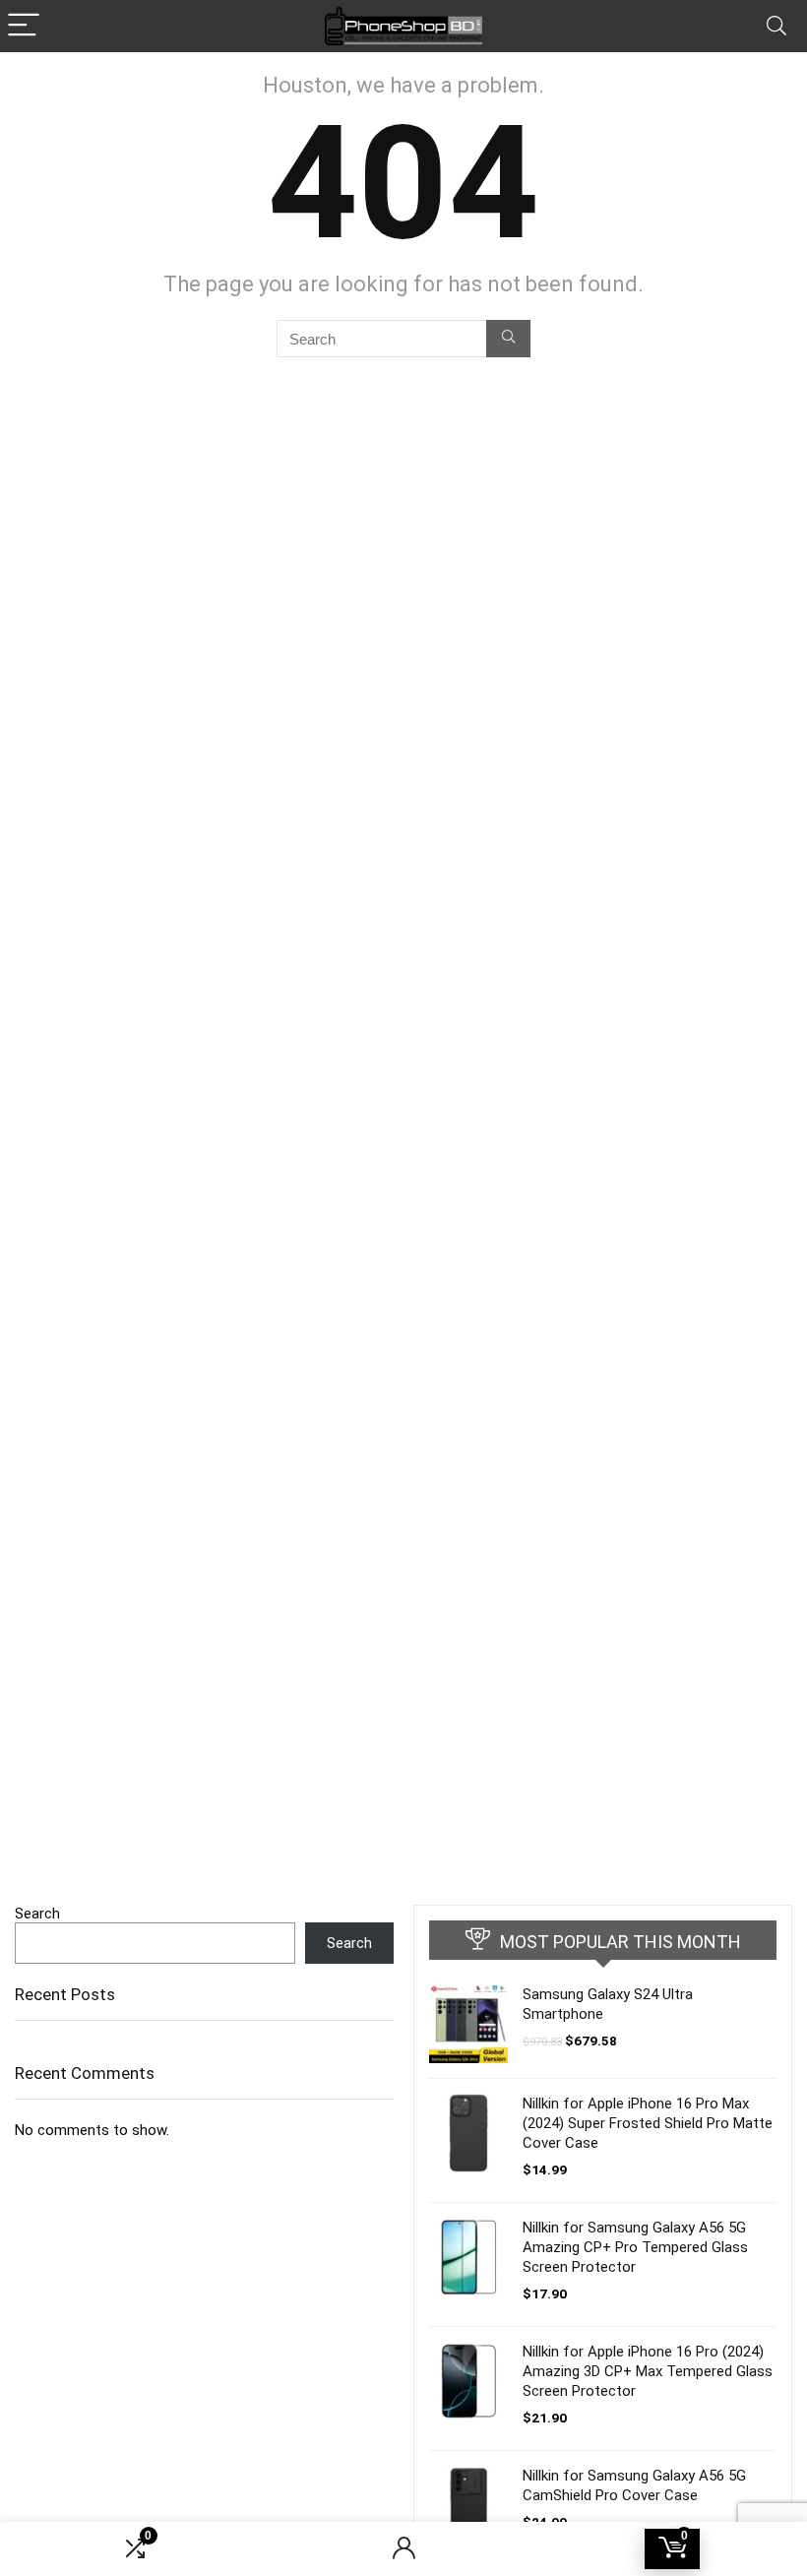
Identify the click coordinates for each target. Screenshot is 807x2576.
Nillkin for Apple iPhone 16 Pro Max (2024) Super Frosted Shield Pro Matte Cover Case (648, 2123)
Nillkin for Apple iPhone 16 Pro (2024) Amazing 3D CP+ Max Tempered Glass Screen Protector (648, 2371)
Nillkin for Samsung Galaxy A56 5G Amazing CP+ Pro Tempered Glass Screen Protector (635, 2247)
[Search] (776, 26)
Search (37, 1914)
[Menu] (24, 26)
